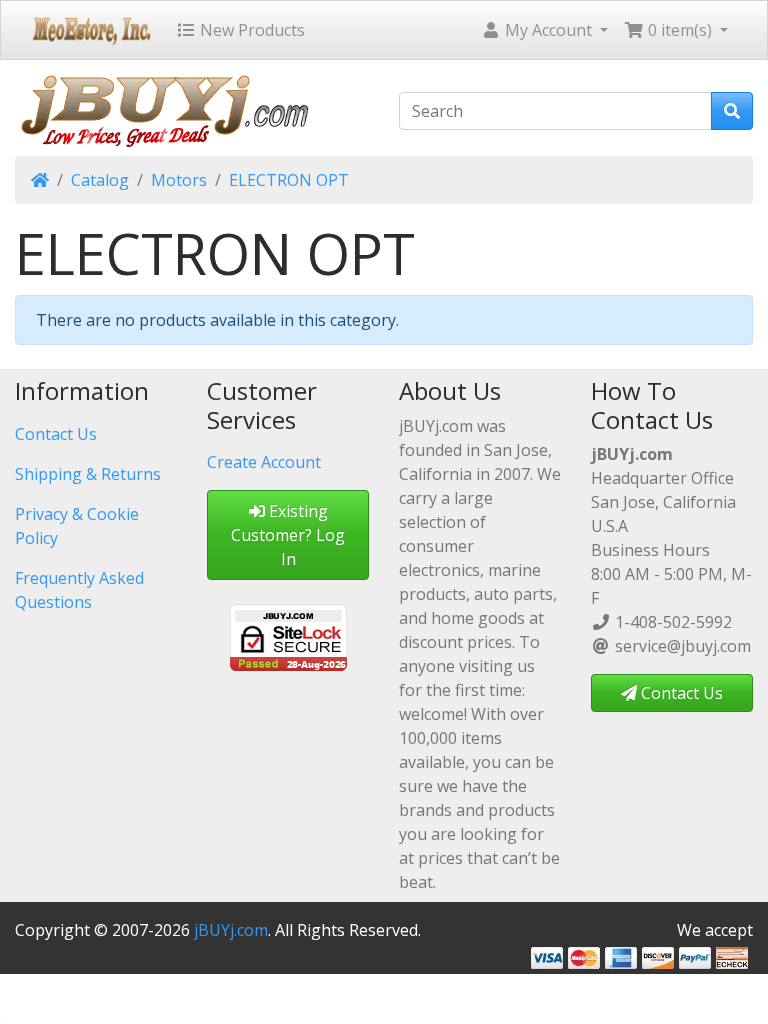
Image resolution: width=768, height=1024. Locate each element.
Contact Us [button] (680, 693)
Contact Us (56, 434)
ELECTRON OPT (289, 180)
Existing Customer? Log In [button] (288, 535)
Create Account (264, 462)
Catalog (100, 180)
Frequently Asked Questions (79, 590)
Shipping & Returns (88, 474)
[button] (544, 30)
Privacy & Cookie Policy (77, 526)
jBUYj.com (231, 930)
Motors (179, 180)
